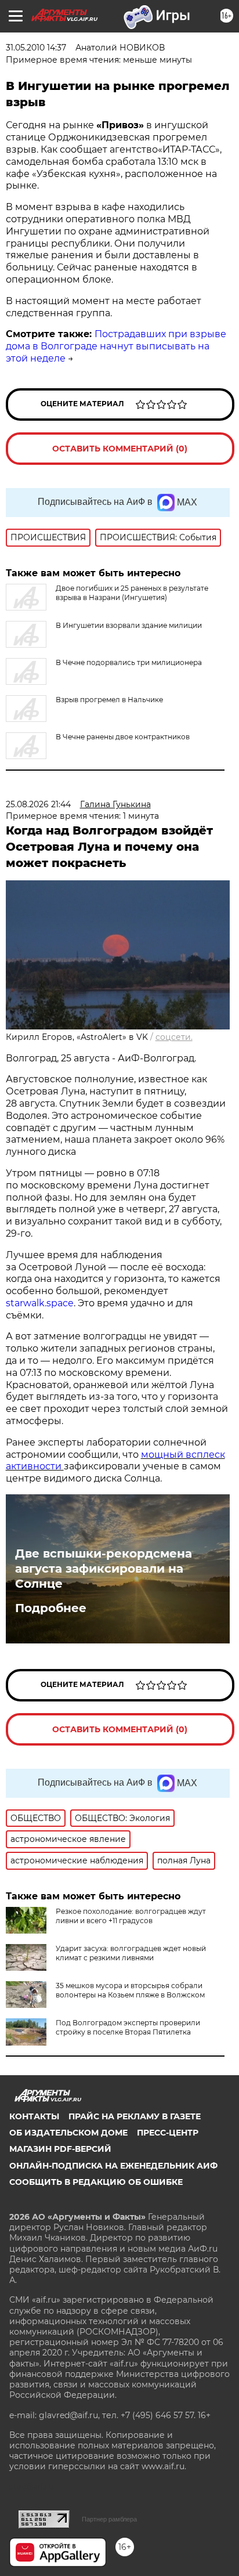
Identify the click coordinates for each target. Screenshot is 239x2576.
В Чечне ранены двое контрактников (123, 737)
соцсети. (174, 1037)
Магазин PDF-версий (60, 2149)
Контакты (34, 2116)
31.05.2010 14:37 (36, 48)
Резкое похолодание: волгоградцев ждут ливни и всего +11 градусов (131, 1916)
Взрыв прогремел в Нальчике (109, 700)
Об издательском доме (68, 2133)
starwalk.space (40, 1303)
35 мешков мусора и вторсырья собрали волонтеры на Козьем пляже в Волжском (130, 1990)
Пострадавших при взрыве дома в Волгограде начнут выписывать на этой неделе (116, 346)
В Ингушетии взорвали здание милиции (129, 625)
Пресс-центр (168, 2133)
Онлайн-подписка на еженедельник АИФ (113, 2166)
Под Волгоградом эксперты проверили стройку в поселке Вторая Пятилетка (128, 2027)
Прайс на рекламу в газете (135, 2116)
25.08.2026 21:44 (38, 804)
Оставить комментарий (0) (120, 449)
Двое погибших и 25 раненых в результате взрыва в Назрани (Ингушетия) (132, 593)
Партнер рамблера (109, 2519)
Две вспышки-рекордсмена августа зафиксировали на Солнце (104, 1569)
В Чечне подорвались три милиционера (129, 662)
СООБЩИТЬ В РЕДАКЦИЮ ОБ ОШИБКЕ (96, 2182)
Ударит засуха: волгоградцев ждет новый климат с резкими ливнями (131, 1953)
